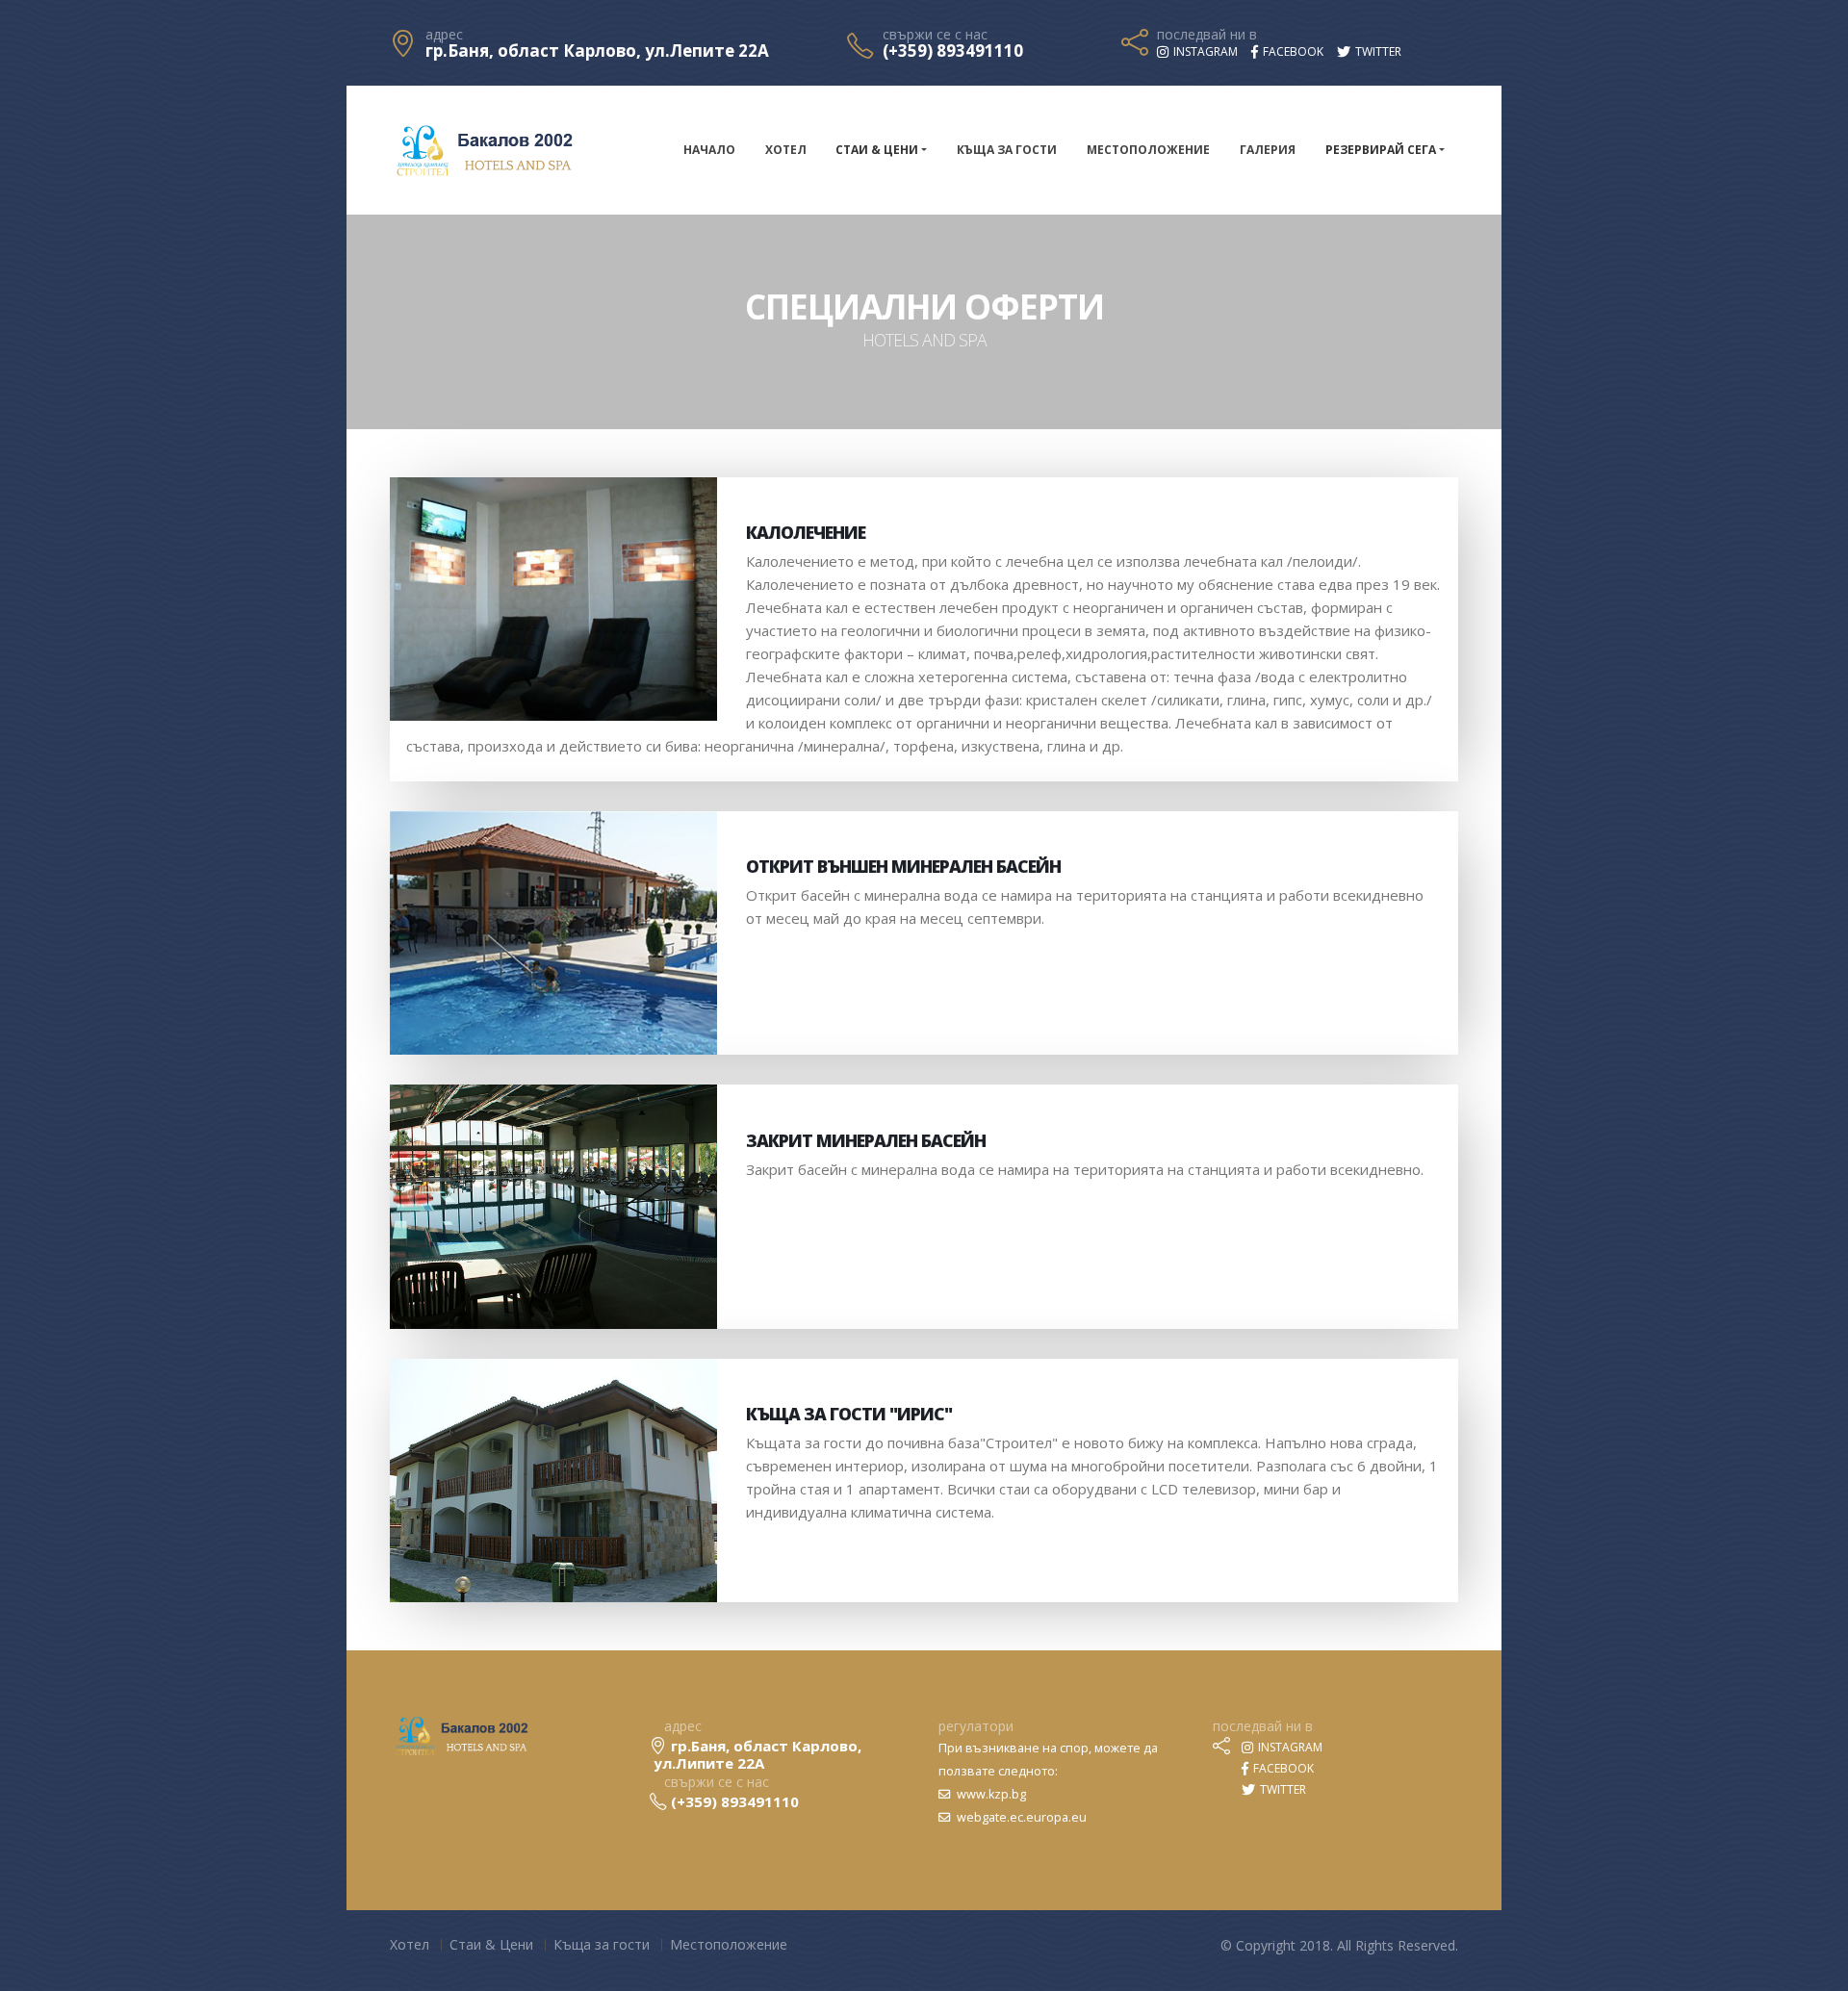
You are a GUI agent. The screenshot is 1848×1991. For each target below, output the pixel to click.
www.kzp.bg (990, 1794)
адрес (444, 34)
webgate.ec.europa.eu (1020, 1817)
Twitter (1282, 1789)
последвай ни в (1207, 34)
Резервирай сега (1381, 150)
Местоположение (1148, 150)
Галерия (1268, 150)
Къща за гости (1007, 150)
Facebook (1282, 1768)
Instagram (1289, 1747)
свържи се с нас (935, 34)
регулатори (976, 1726)
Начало (709, 150)
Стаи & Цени (877, 150)
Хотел (786, 150)
